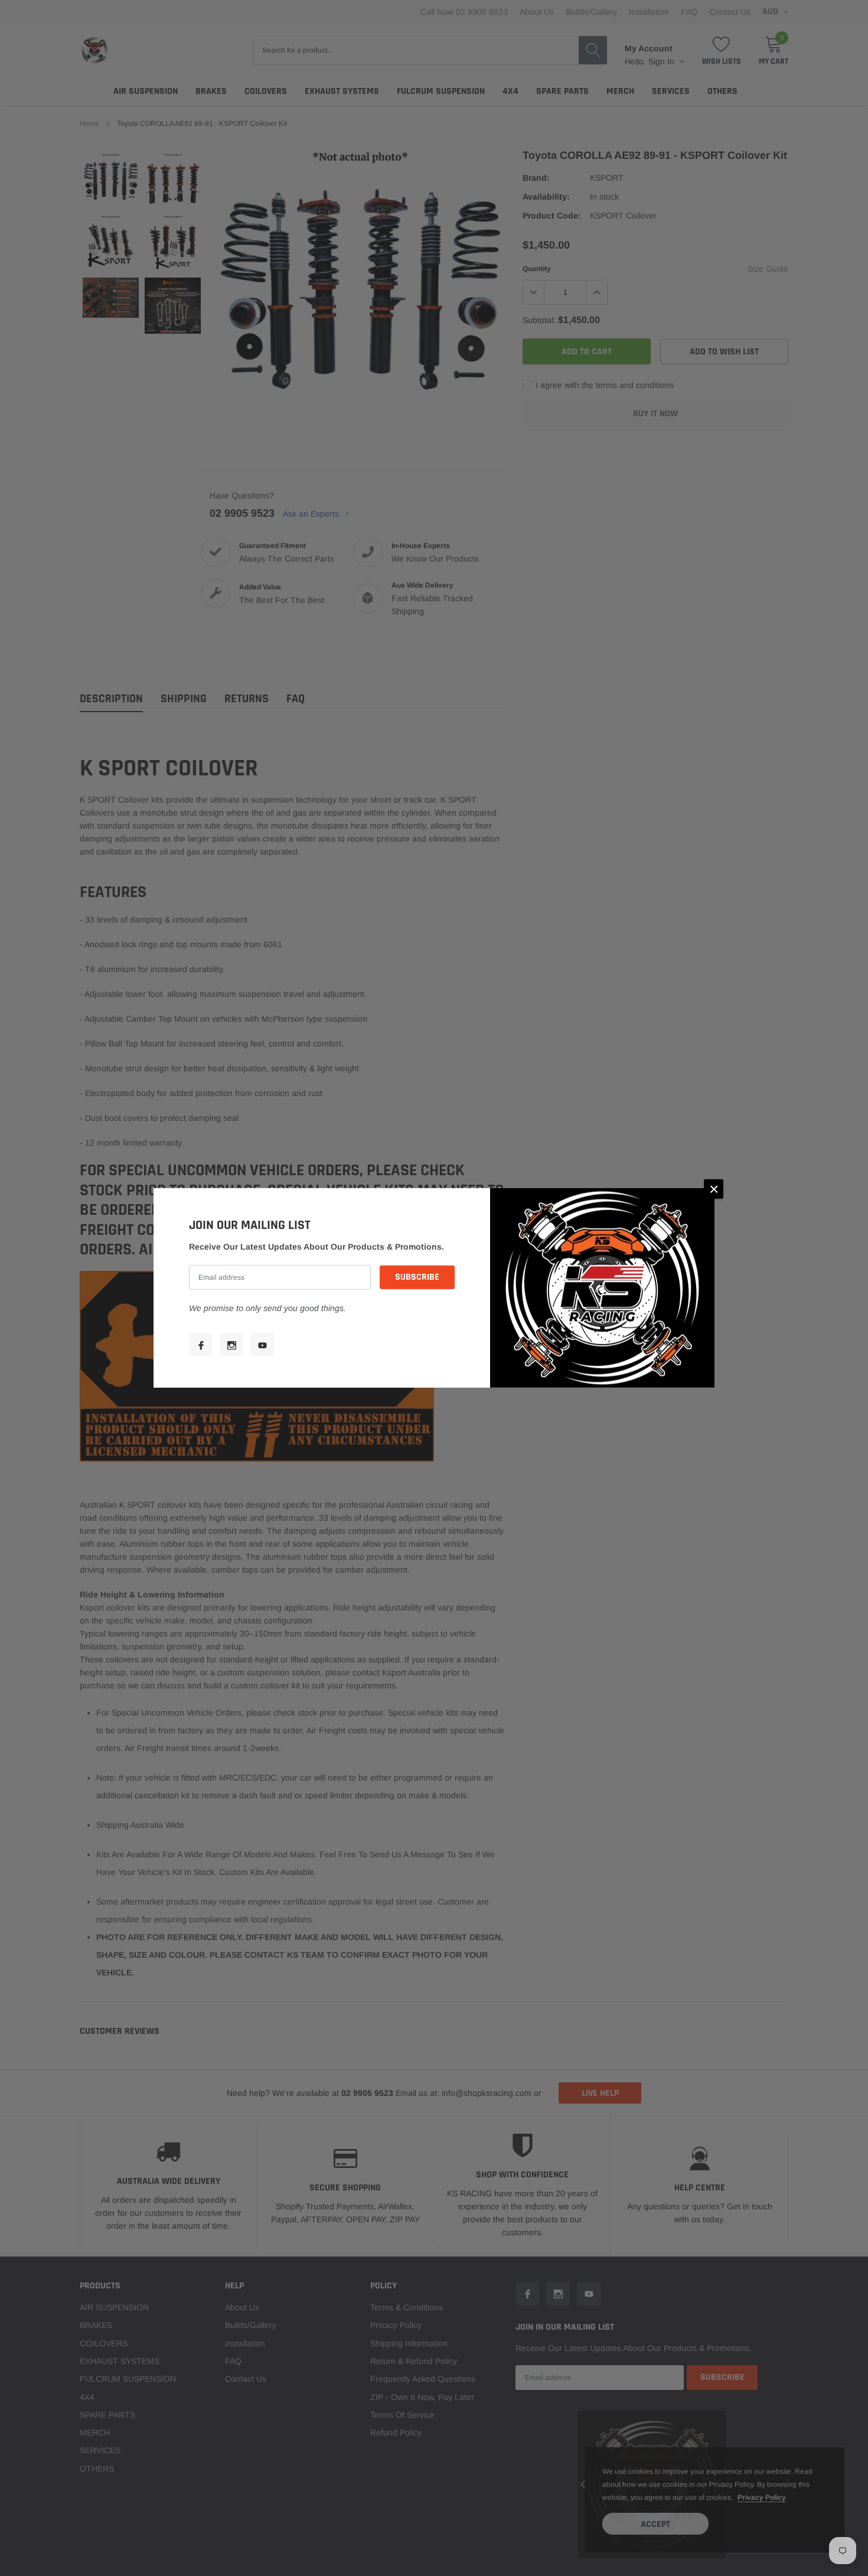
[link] (201, 1345)
